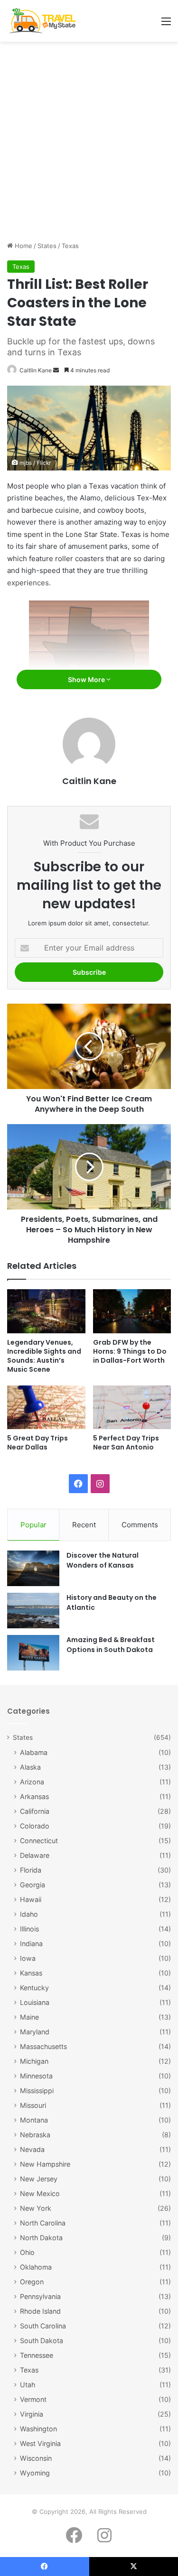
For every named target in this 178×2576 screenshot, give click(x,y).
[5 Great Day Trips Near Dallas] (46, 1408)
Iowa (28, 1958)
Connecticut (39, 1841)
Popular (33, 1525)
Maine (29, 2017)
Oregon (32, 2282)
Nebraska (35, 2135)
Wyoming (35, 2473)
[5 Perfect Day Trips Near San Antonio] (132, 1408)
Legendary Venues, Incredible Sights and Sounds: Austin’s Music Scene (44, 1356)
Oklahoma (36, 2267)
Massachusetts (43, 2046)
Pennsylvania (40, 2296)
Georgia (33, 1885)
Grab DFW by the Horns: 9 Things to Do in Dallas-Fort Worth (130, 1351)
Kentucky (34, 1988)
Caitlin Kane (36, 370)
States (47, 246)
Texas (70, 246)
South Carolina (43, 2326)
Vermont (33, 2399)
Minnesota (36, 2076)
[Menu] (166, 24)
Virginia (32, 2414)
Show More (87, 679)
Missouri (33, 2105)
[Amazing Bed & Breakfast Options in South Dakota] (33, 1653)
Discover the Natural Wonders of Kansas (103, 1560)
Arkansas (34, 1796)
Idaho (29, 1914)
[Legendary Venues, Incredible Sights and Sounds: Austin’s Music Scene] (46, 1311)
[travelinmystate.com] (44, 21)
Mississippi (37, 2091)
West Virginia (40, 2443)
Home (23, 246)
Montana (34, 2120)
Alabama (34, 1752)
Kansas (31, 1973)
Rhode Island (40, 2311)
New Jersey (39, 2179)
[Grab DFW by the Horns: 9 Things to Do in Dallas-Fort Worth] (132, 1311)
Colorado (35, 1826)
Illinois (29, 1929)
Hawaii (31, 1899)
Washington (38, 2429)
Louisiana (35, 2002)
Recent (84, 1525)
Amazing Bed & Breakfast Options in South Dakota (111, 1645)
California (35, 1811)
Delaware (35, 1855)
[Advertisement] (89, 145)
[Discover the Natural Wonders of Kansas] (33, 1568)
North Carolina (43, 2223)
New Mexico (40, 2193)
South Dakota (42, 2341)
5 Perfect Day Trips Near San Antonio (126, 1443)
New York (36, 2208)
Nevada (32, 2149)
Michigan (34, 2061)
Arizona (32, 1782)
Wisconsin (36, 2458)
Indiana (31, 1944)
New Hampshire (45, 2164)
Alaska (30, 1767)
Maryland (35, 2032)
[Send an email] (56, 370)
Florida (31, 1870)
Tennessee (37, 2355)
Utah (28, 2385)
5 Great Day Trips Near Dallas (37, 1443)
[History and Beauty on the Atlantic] (33, 1611)
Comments (140, 1525)
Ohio (27, 2252)
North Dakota (41, 2238)
